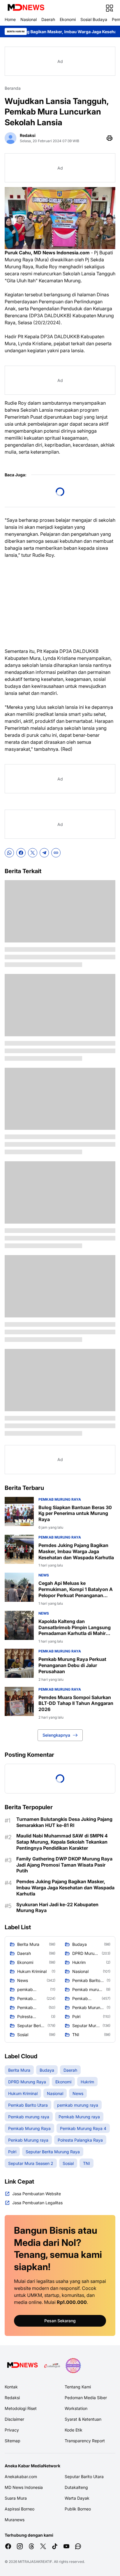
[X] (33, 853)
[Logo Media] (22, 2366)
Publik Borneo (78, 2509)
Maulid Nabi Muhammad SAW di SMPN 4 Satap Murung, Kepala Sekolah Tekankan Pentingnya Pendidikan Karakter (62, 1842)
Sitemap (13, 2441)
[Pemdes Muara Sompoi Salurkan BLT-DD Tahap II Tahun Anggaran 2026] (19, 1701)
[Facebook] (21, 853)
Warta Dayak (77, 2498)
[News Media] (73, 2366)
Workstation (76, 2408)
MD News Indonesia (24, 2487)
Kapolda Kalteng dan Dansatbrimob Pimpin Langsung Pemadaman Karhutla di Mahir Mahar (75, 1627)
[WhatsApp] (9, 853)
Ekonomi (68, 19)
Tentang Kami (78, 2387)
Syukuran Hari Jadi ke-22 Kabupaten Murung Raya (57, 1908)
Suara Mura (16, 2498)
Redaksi (12, 2398)
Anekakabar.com (21, 2477)
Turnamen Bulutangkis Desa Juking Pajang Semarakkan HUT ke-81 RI (64, 1822)
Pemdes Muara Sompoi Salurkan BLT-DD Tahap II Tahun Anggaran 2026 (76, 1703)
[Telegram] (44, 853)
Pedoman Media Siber (86, 2398)
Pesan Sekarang (60, 2321)
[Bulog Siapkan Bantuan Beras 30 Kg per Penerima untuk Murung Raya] (19, 1511)
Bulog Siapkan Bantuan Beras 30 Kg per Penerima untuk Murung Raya (75, 1513)
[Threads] (31, 2546)
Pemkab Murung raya (60, 1499)
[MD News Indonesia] (26, 8)
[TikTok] (55, 2546)
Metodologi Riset (21, 2408)
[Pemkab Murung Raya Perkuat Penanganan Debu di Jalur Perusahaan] (19, 1663)
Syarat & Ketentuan (83, 2419)
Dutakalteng (76, 2487)
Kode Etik (74, 2430)
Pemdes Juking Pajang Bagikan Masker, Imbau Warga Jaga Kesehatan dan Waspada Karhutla (76, 1551)
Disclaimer (14, 2419)
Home (10, 19)
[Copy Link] (56, 853)
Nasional (29, 19)
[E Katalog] (52, 2366)
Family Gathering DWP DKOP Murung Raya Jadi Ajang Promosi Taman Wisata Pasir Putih (64, 1865)
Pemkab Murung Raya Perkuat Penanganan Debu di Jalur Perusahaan (72, 1665)
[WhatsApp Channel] (78, 2546)
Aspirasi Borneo (20, 2509)
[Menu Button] (110, 8)
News (44, 1575)
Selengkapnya (56, 1735)
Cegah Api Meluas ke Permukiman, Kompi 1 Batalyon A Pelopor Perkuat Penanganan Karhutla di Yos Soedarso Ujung (76, 1589)
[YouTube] (66, 2546)
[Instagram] (20, 2546)
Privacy (12, 2430)
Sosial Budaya (94, 19)
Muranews (15, 2520)
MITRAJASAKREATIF (35, 2562)
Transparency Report (85, 2441)
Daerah (48, 19)
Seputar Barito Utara (84, 2477)
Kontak (11, 2387)
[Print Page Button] (110, 138)
